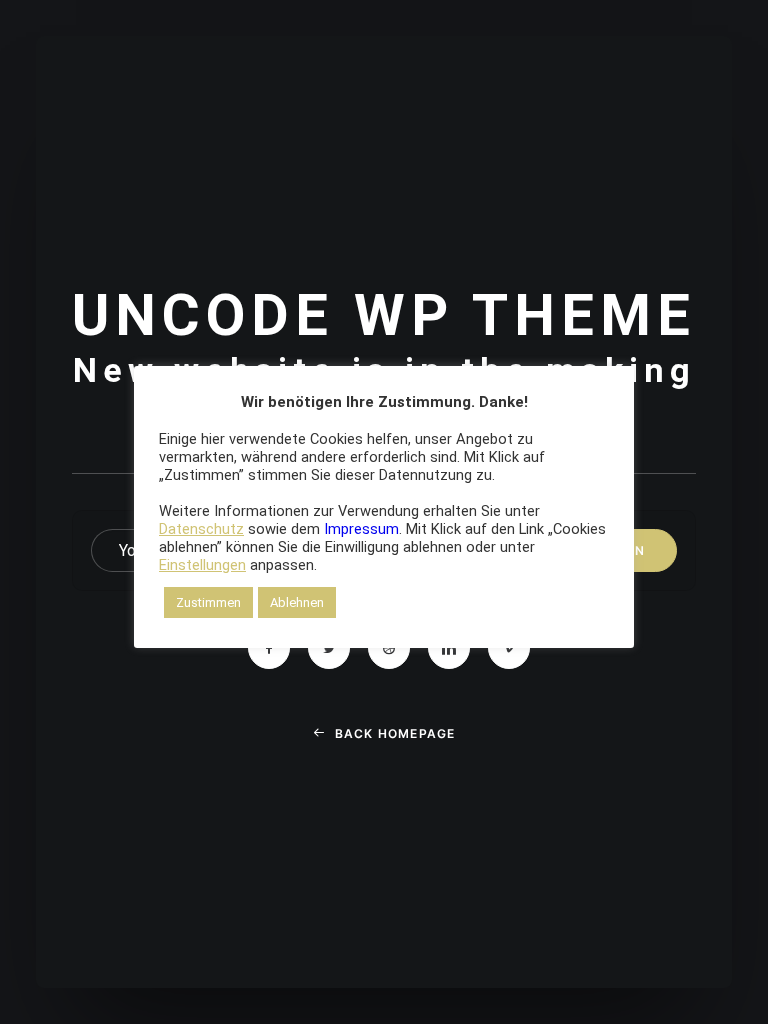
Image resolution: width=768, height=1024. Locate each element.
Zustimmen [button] (208, 602)
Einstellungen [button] (202, 565)
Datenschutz (201, 529)
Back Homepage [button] (395, 733)
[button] (269, 648)
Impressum (361, 529)
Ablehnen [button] (297, 602)
